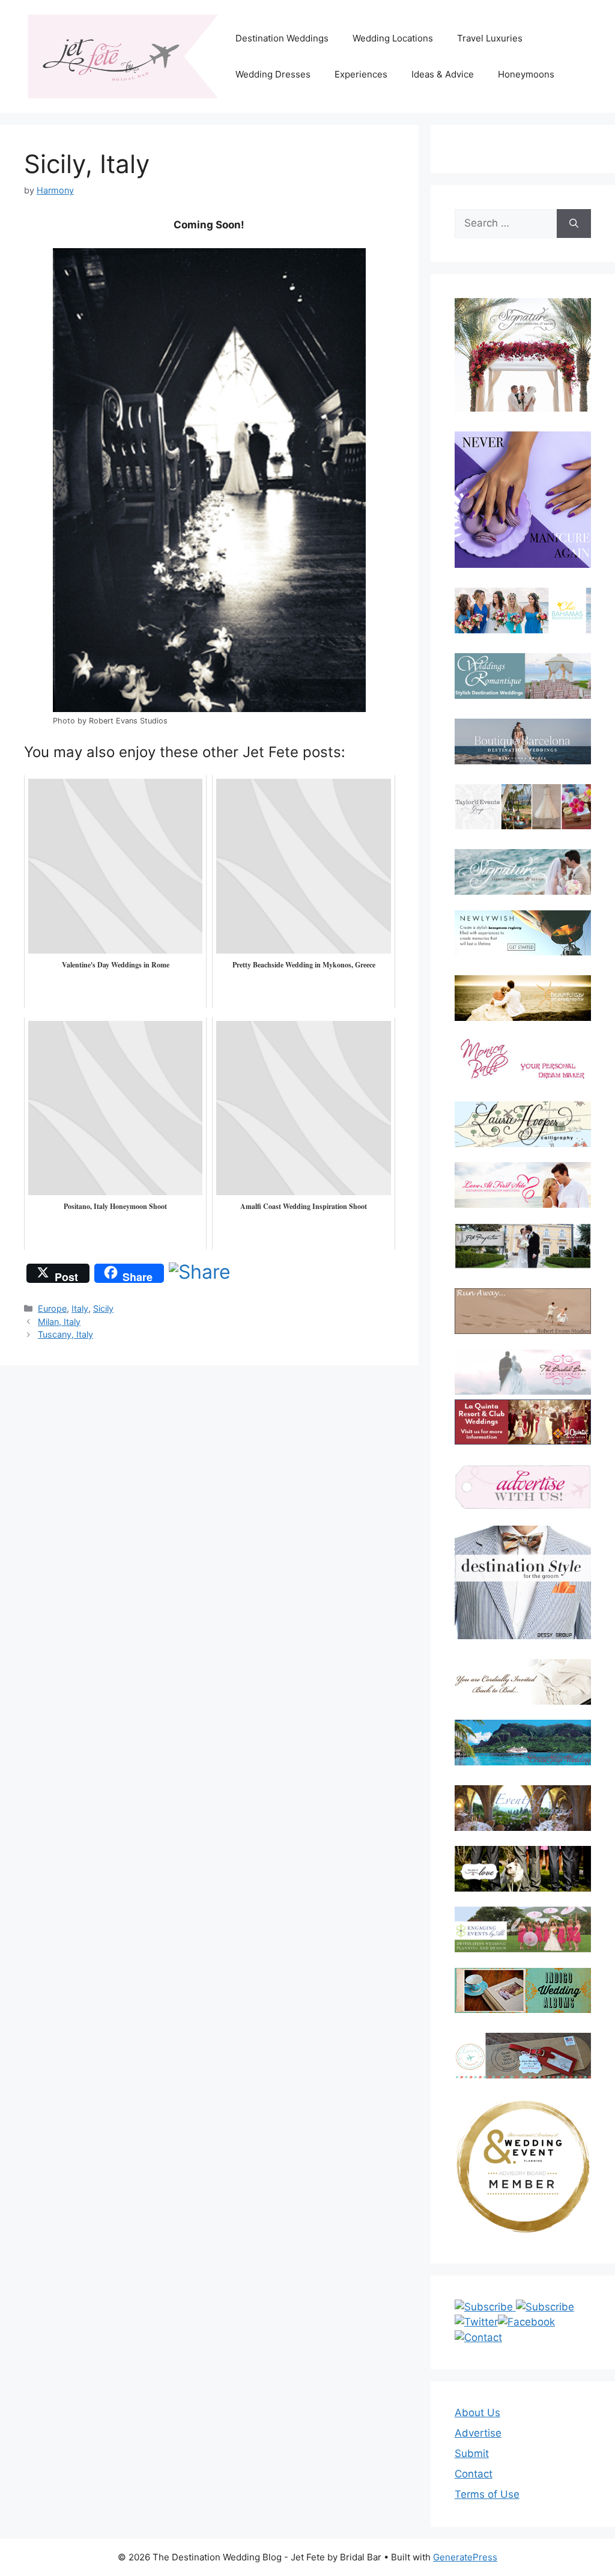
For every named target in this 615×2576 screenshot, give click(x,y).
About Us (477, 2413)
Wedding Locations (393, 38)
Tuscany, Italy (65, 1334)
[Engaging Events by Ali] (523, 1929)
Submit (472, 2453)
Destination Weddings (282, 38)
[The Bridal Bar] (523, 1375)
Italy (80, 1308)
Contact (474, 2474)
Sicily (103, 1308)
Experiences (361, 74)
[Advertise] (523, 1487)
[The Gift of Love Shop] (523, 1869)
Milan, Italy (59, 1322)
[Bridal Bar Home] (523, 1682)
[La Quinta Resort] (523, 1441)
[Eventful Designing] (523, 1808)
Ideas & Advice (443, 74)
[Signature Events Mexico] (523, 872)
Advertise (478, 2433)
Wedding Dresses (273, 74)
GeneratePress (465, 2557)
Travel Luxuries (490, 38)
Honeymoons (526, 74)
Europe (52, 1308)
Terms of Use (487, 2494)
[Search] (574, 224)
